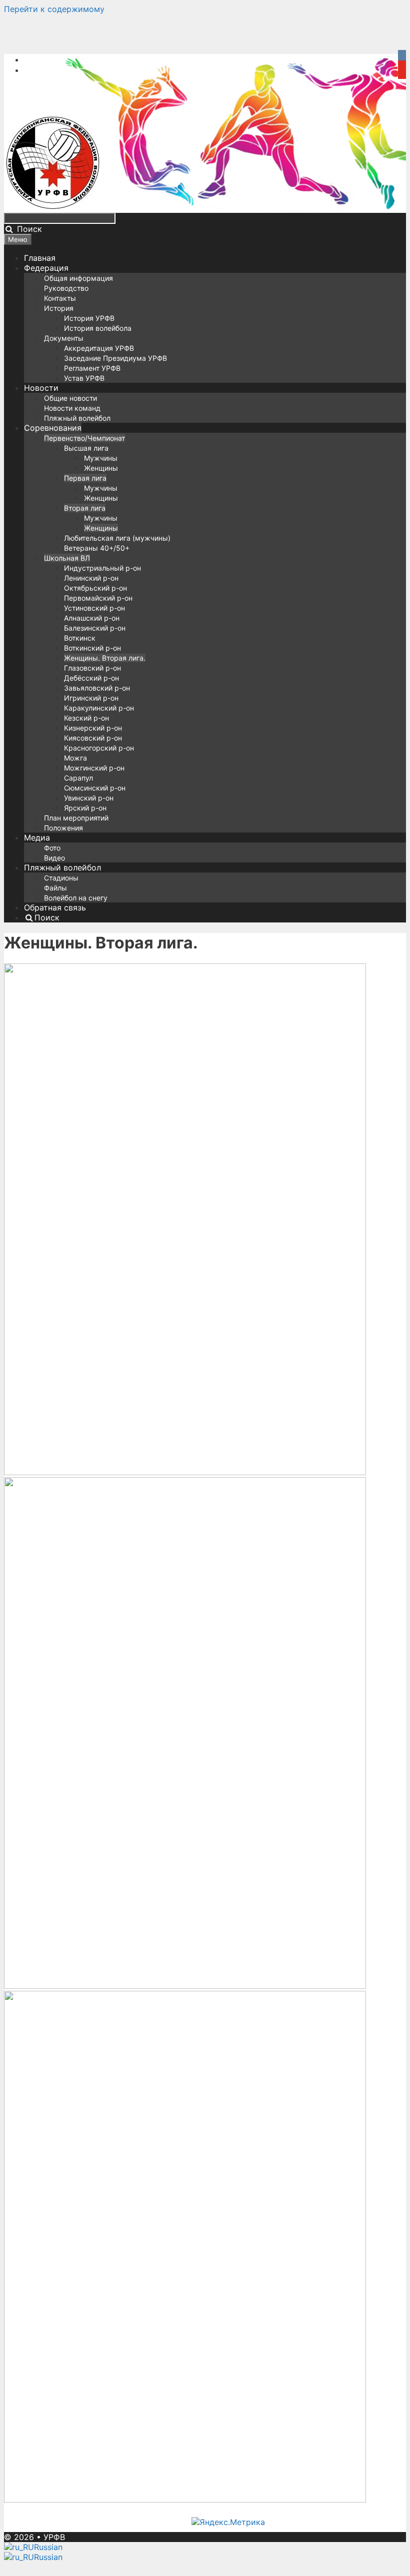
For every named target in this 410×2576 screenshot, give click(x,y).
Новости (41, 388)
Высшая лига (86, 448)
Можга (75, 758)
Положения (63, 828)
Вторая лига (85, 508)
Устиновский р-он (94, 608)
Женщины (101, 468)
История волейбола (98, 328)
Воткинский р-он (92, 648)
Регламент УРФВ (92, 368)
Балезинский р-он (95, 628)
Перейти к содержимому (54, 9)
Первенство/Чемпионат (84, 438)
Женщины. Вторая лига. (105, 658)
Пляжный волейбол (77, 418)
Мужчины (101, 458)
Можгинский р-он (94, 768)
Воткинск (80, 638)
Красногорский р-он (99, 748)
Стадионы (61, 878)
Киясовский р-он (93, 738)
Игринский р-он (91, 698)
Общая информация (78, 278)
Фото (52, 848)
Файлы (55, 888)
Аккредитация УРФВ (99, 348)
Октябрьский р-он (95, 588)
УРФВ (54, 2537)
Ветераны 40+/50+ (97, 548)
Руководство (66, 288)
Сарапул (78, 778)
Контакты (60, 298)
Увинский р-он (89, 798)
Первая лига (85, 478)
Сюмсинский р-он (95, 788)
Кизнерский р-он (93, 728)
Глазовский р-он (92, 668)
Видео (54, 858)
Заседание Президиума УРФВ (115, 358)
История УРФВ (89, 318)
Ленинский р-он (91, 578)
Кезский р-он (86, 718)
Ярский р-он (85, 808)
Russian (48, 2547)
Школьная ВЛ (67, 558)
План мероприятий (76, 818)
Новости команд (72, 408)
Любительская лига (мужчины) (117, 538)
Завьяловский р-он (97, 688)
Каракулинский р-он (99, 708)
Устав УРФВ (84, 378)
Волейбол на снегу (76, 898)
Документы (64, 338)
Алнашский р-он (92, 618)
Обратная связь (55, 907)
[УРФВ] (53, 208)
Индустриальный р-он (102, 568)
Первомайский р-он (98, 598)
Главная (40, 258)
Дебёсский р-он (91, 678)
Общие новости (70, 398)
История (59, 308)
